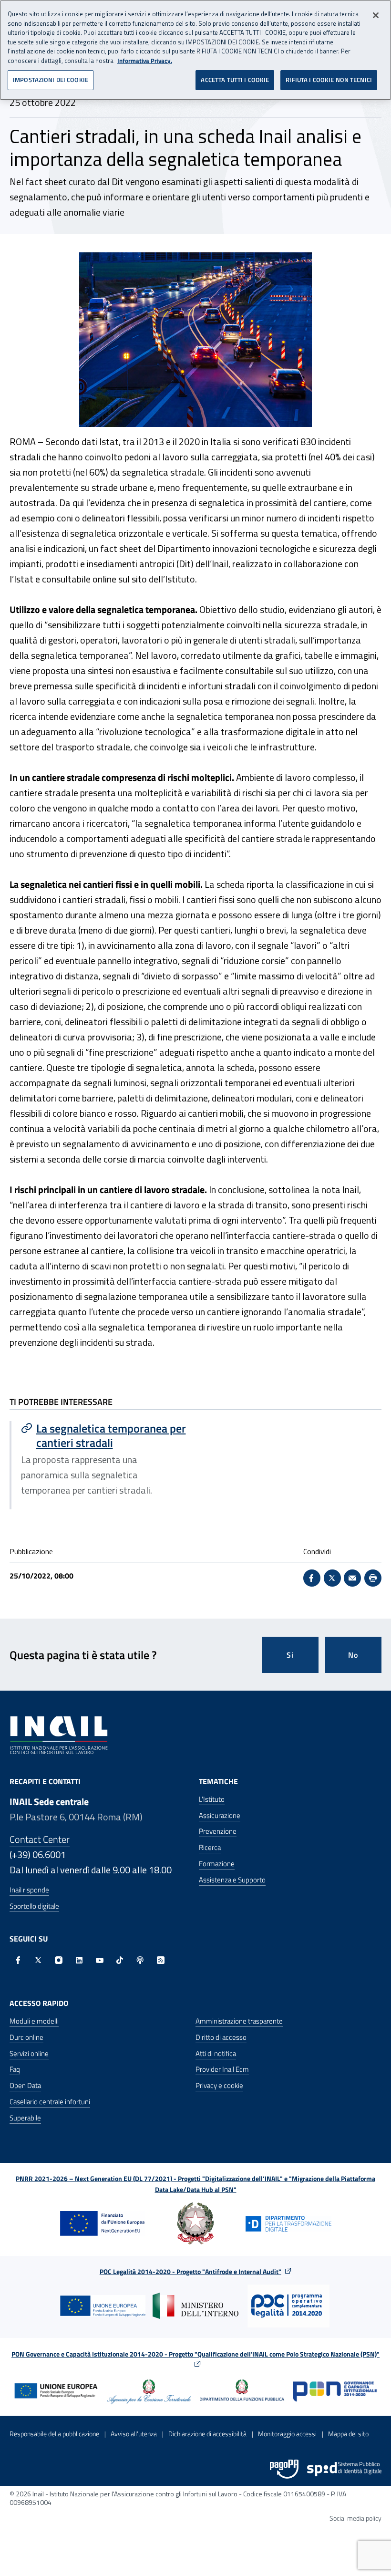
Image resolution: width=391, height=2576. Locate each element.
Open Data (25, 2085)
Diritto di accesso (221, 2037)
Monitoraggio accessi (287, 2434)
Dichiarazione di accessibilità (207, 2434)
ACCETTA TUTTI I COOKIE (235, 80)
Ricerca (210, 1847)
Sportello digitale (34, 1906)
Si (290, 1655)
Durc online (26, 2037)
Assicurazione (220, 1815)
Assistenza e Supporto (232, 1880)
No (353, 1655)
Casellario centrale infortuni (50, 2102)
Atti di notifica (216, 2053)
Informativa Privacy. (145, 61)
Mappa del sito (348, 2434)
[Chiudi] (376, 15)
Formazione (217, 1864)
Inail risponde (29, 1890)
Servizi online (29, 2053)
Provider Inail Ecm (222, 2069)
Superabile (25, 2118)
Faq (15, 2069)
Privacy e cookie (219, 2085)
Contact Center (40, 1839)
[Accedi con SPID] (344, 2469)
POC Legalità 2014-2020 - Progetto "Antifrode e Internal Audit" (190, 2271)
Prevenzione (218, 1831)
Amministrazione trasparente (239, 2021)
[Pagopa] (284, 2469)
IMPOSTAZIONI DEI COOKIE (51, 80)
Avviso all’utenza (134, 2434)
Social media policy (355, 2518)
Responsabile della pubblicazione (54, 2434)
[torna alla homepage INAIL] (60, 1735)
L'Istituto (212, 1799)
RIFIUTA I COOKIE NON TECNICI (329, 80)
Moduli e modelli (34, 2021)
